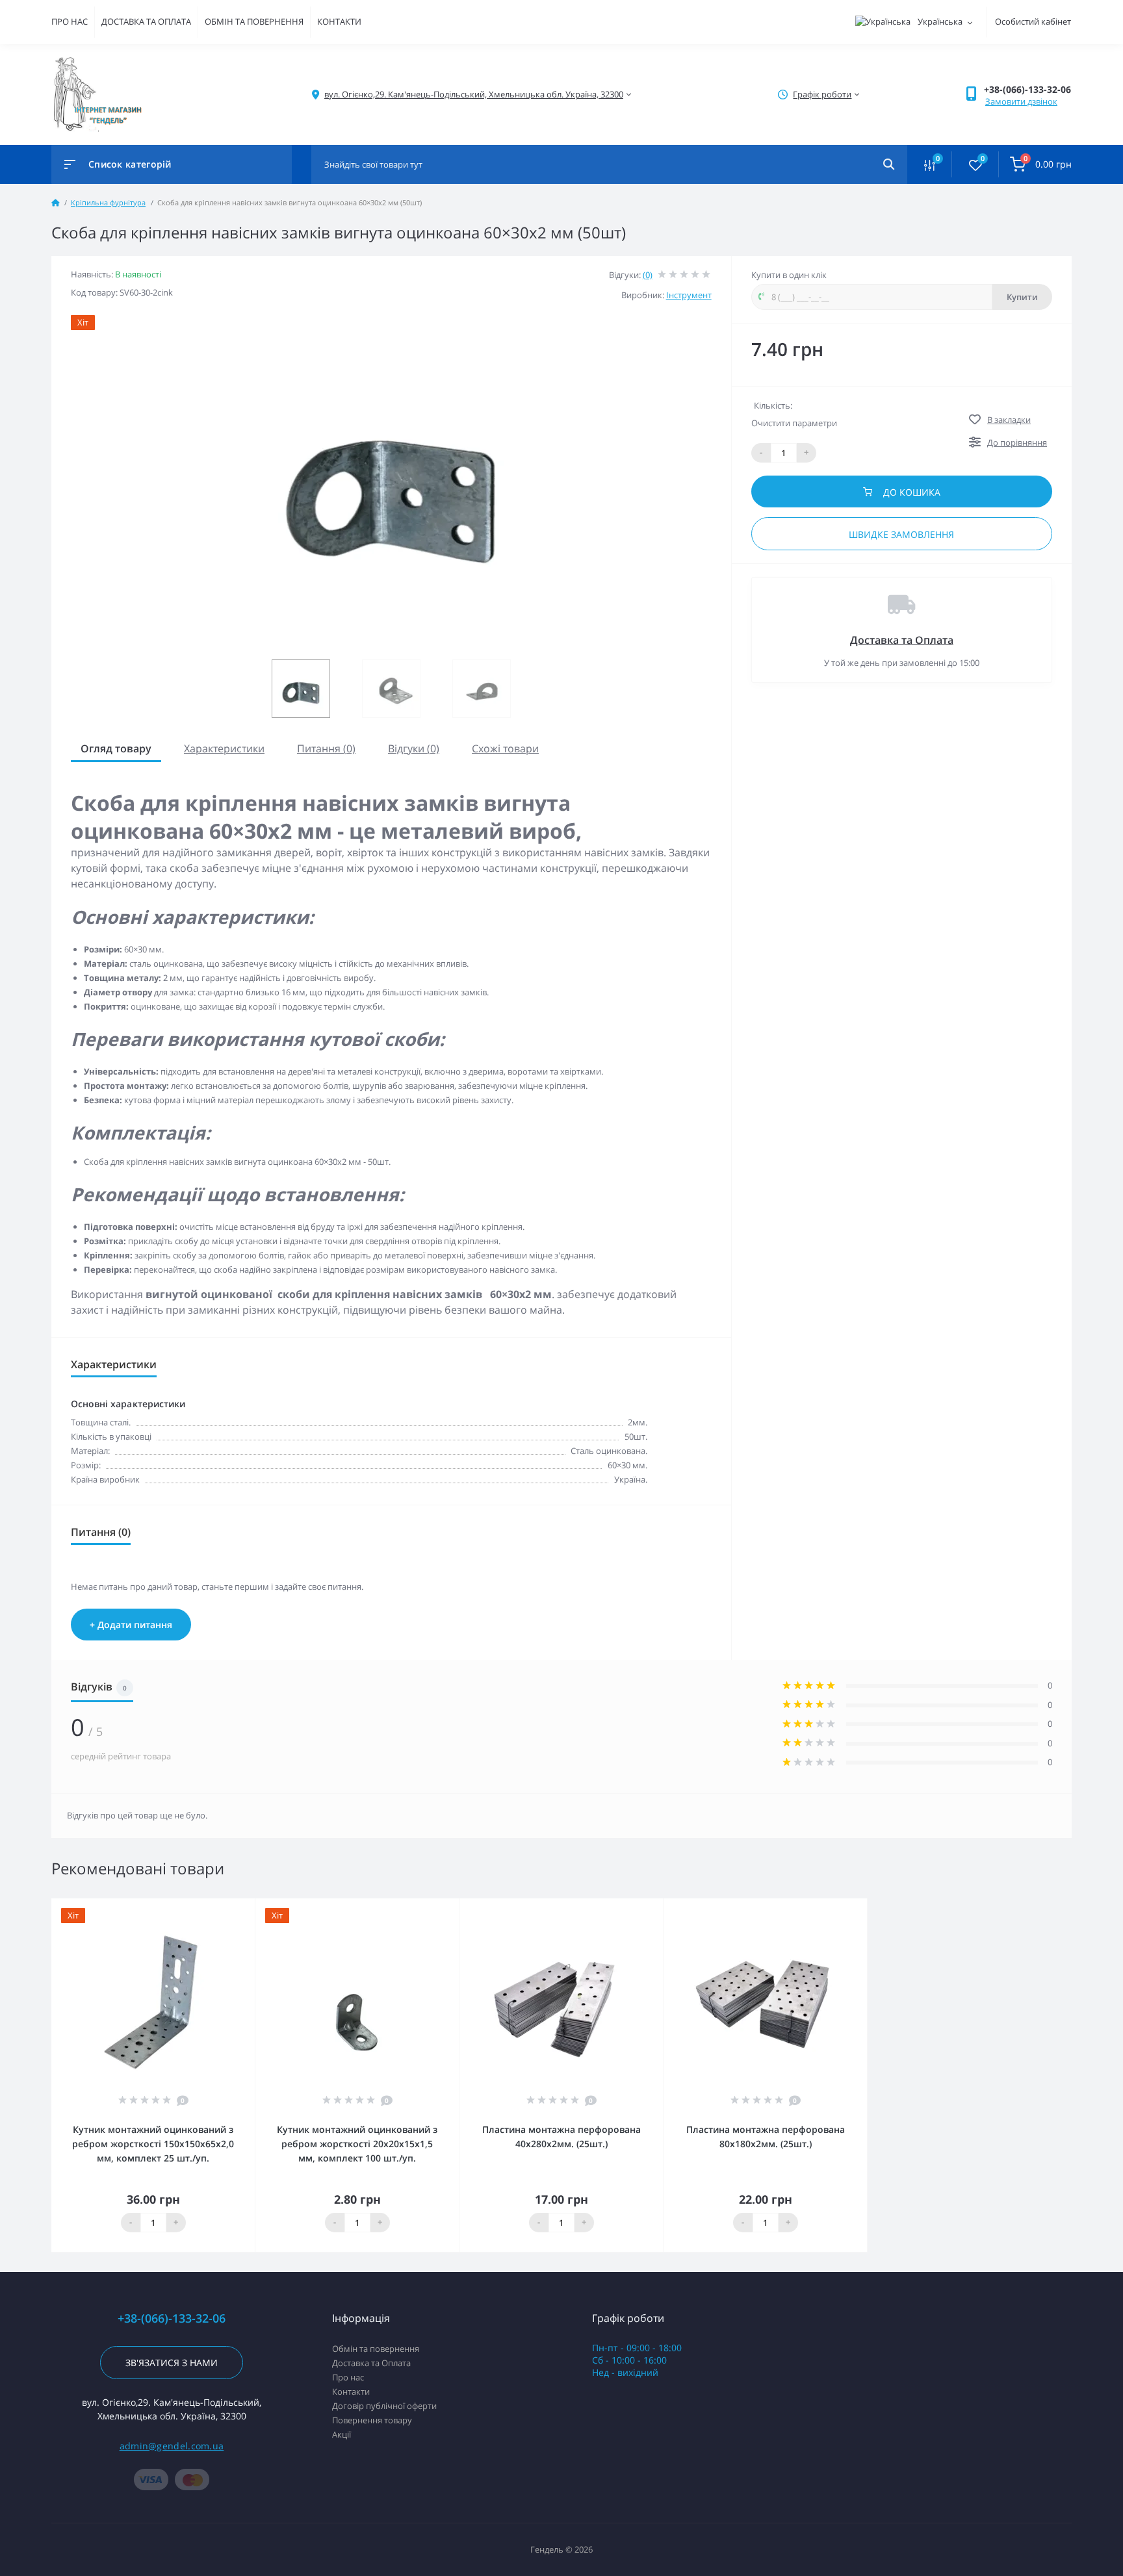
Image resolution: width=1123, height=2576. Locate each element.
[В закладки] (249, 1907)
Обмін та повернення (376, 2349)
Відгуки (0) (414, 748)
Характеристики (224, 748)
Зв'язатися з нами (172, 2363)
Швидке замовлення (901, 534)
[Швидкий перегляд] (212, 1907)
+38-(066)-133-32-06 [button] (172, 2318)
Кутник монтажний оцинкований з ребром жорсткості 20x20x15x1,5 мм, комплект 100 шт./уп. (357, 2144)
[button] (1027, 89)
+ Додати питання (131, 1625)
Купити (1022, 297)
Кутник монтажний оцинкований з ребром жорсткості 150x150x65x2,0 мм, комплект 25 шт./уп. (153, 2144)
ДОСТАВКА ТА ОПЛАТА (146, 21)
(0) (648, 275)
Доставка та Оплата (902, 640)
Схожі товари (505, 748)
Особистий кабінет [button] (1033, 21)
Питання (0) (326, 748)
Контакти (351, 2391)
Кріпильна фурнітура (108, 202)
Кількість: (773, 405)
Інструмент (689, 295)
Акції (342, 2434)
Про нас (348, 2377)
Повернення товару (372, 2420)
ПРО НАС (70, 21)
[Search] (889, 164)
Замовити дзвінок (1021, 101)
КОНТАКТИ (339, 21)
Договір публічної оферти (384, 2406)
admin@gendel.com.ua (172, 2446)
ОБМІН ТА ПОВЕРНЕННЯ (254, 21)
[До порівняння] (231, 1907)
